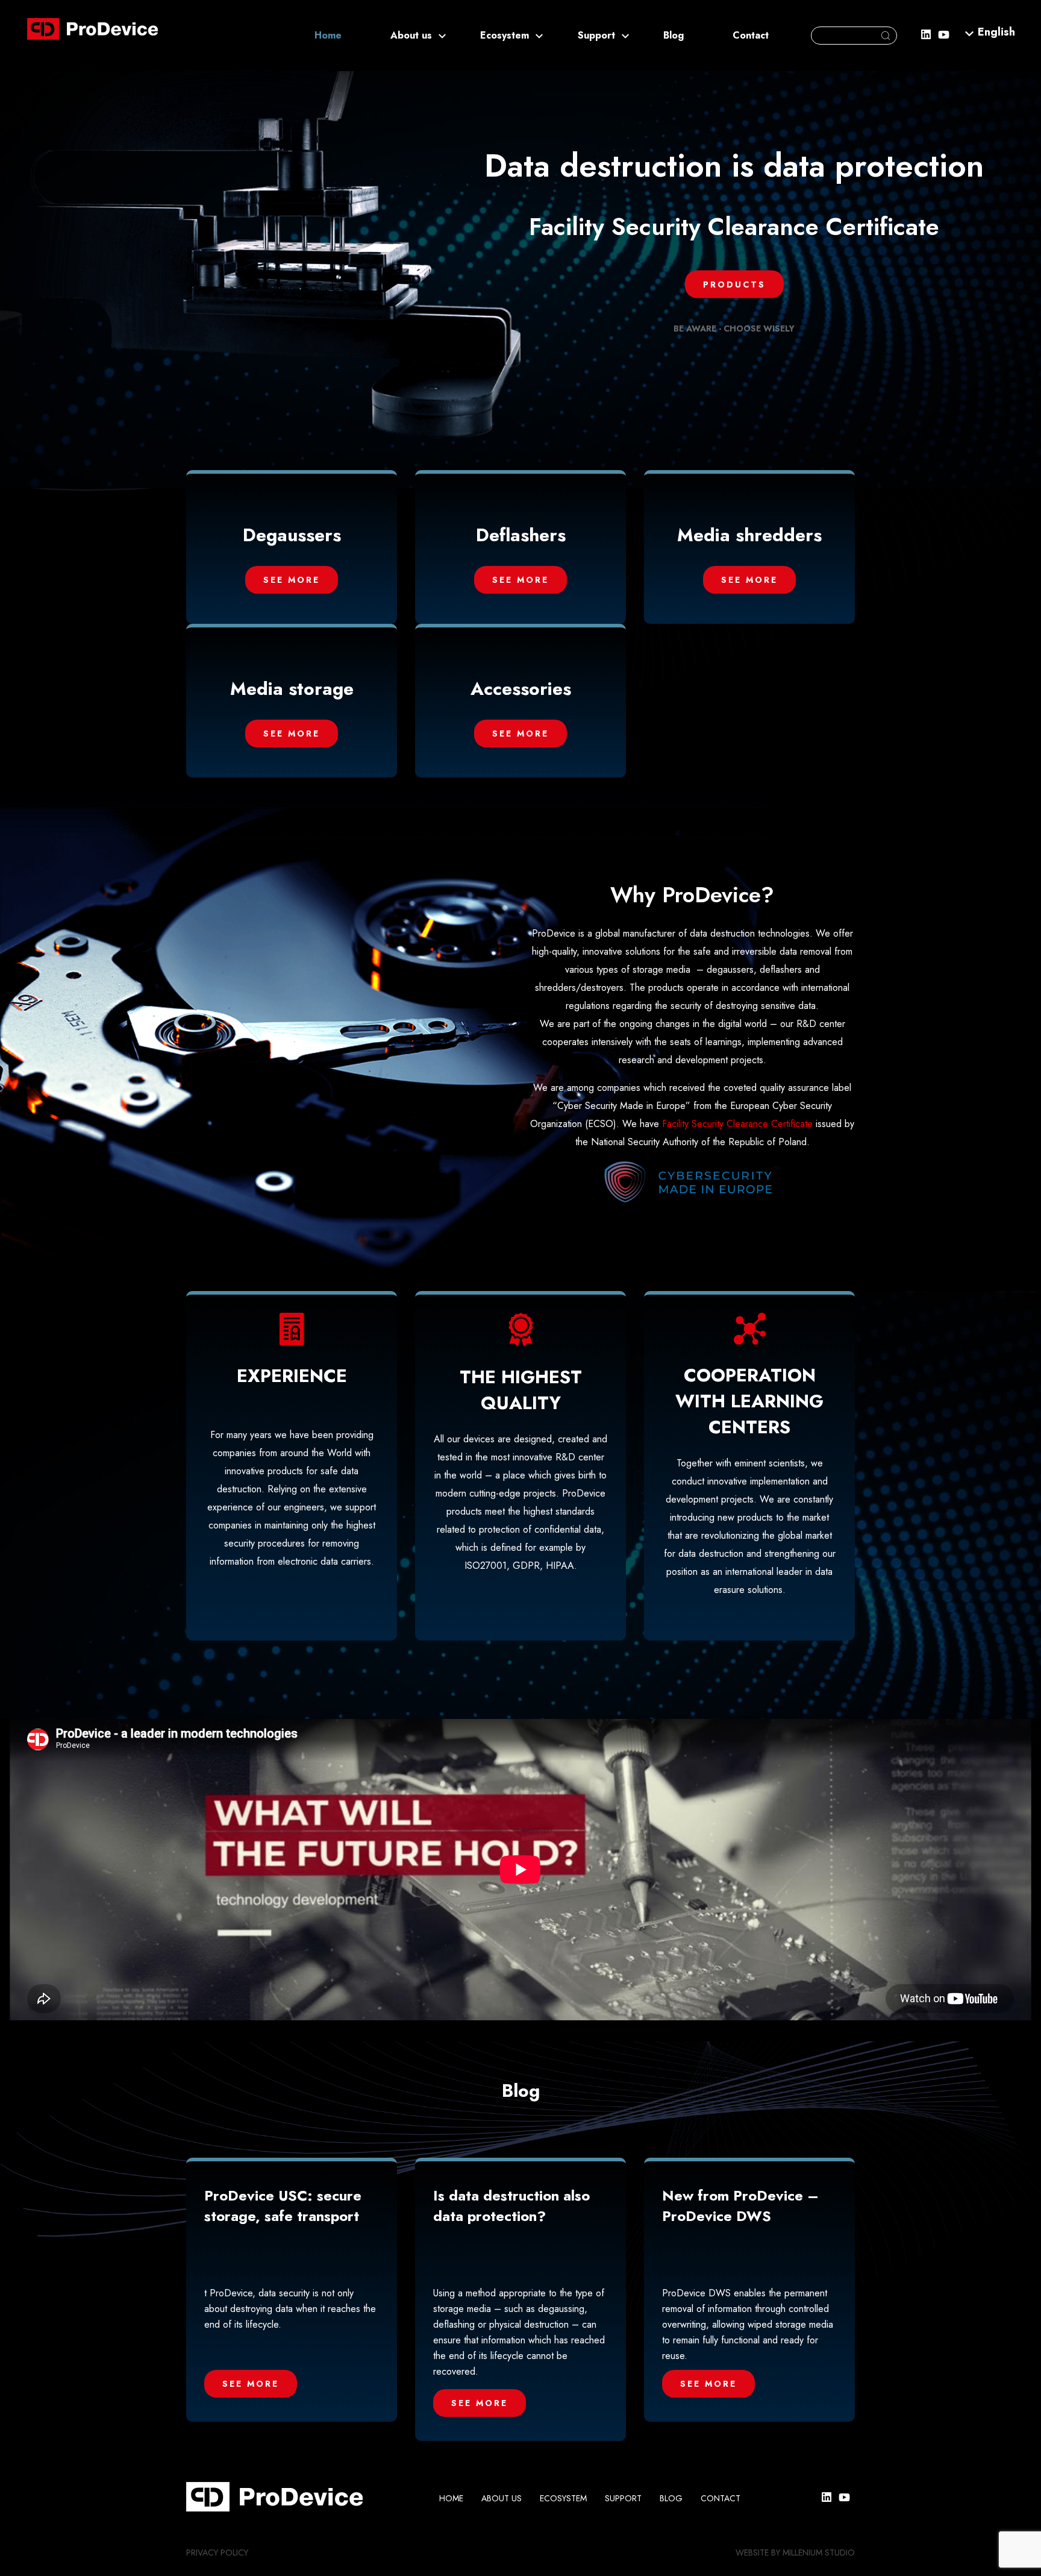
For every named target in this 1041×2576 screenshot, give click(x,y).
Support (596, 35)
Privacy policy (217, 2552)
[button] (996, 31)
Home (328, 35)
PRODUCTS (734, 284)
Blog (674, 35)
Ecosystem (505, 35)
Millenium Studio (819, 2552)
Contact (751, 35)
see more (292, 580)
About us (411, 35)
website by (758, 2552)
